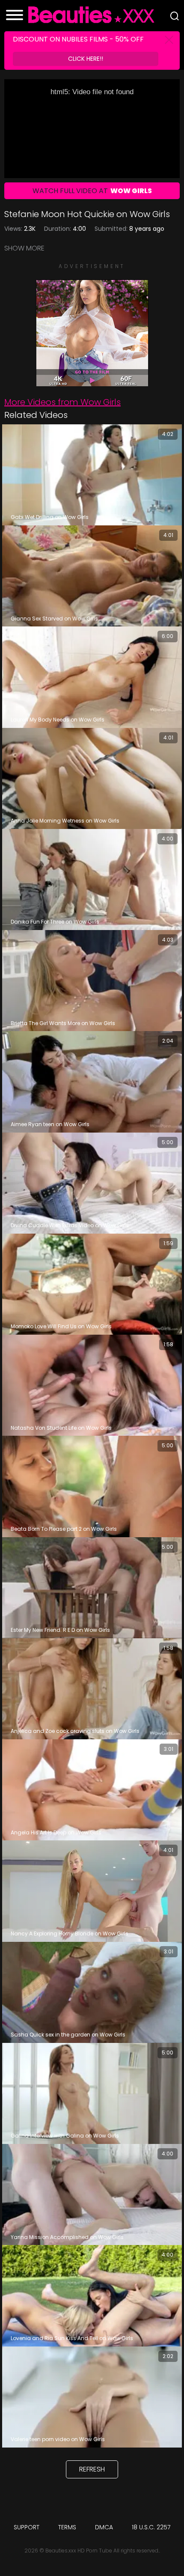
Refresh (92, 2469)
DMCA (104, 2527)
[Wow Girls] (92, 382)
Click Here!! (86, 59)
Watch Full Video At (92, 191)
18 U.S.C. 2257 (151, 2527)
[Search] (175, 16)
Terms (67, 2527)
